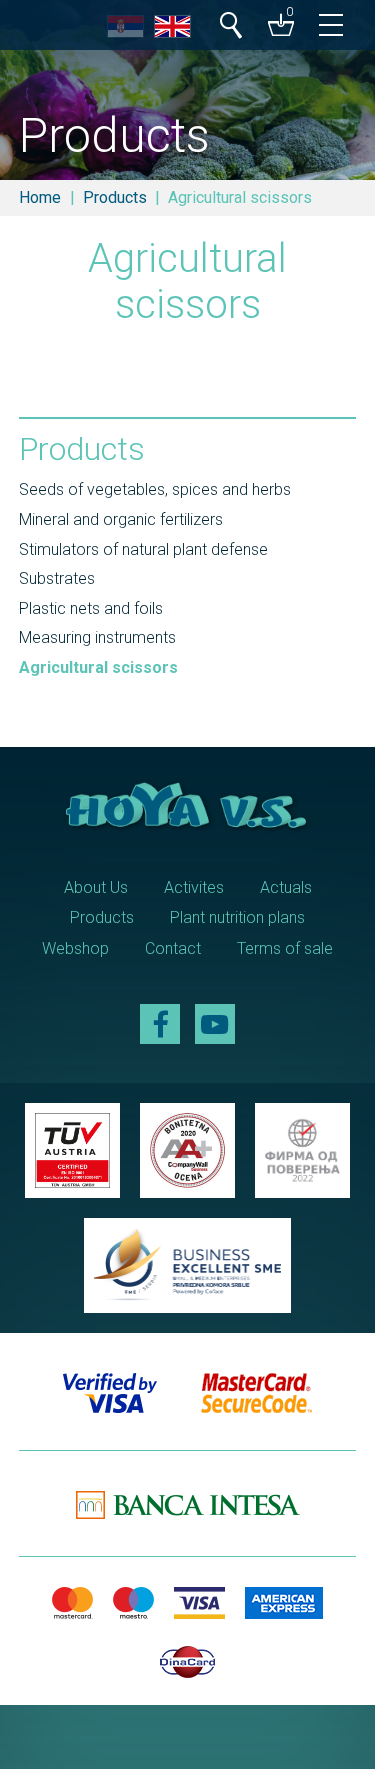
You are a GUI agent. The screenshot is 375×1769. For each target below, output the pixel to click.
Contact (173, 948)
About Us (96, 887)
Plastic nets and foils (91, 608)
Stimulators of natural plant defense (143, 549)
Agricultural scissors (98, 667)
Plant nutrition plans (237, 917)
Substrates (57, 578)
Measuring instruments (97, 637)
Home (40, 197)
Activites (194, 887)
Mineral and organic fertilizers (121, 519)
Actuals (286, 887)
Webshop (75, 948)
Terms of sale (285, 948)
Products (115, 197)
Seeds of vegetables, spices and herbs (155, 489)
